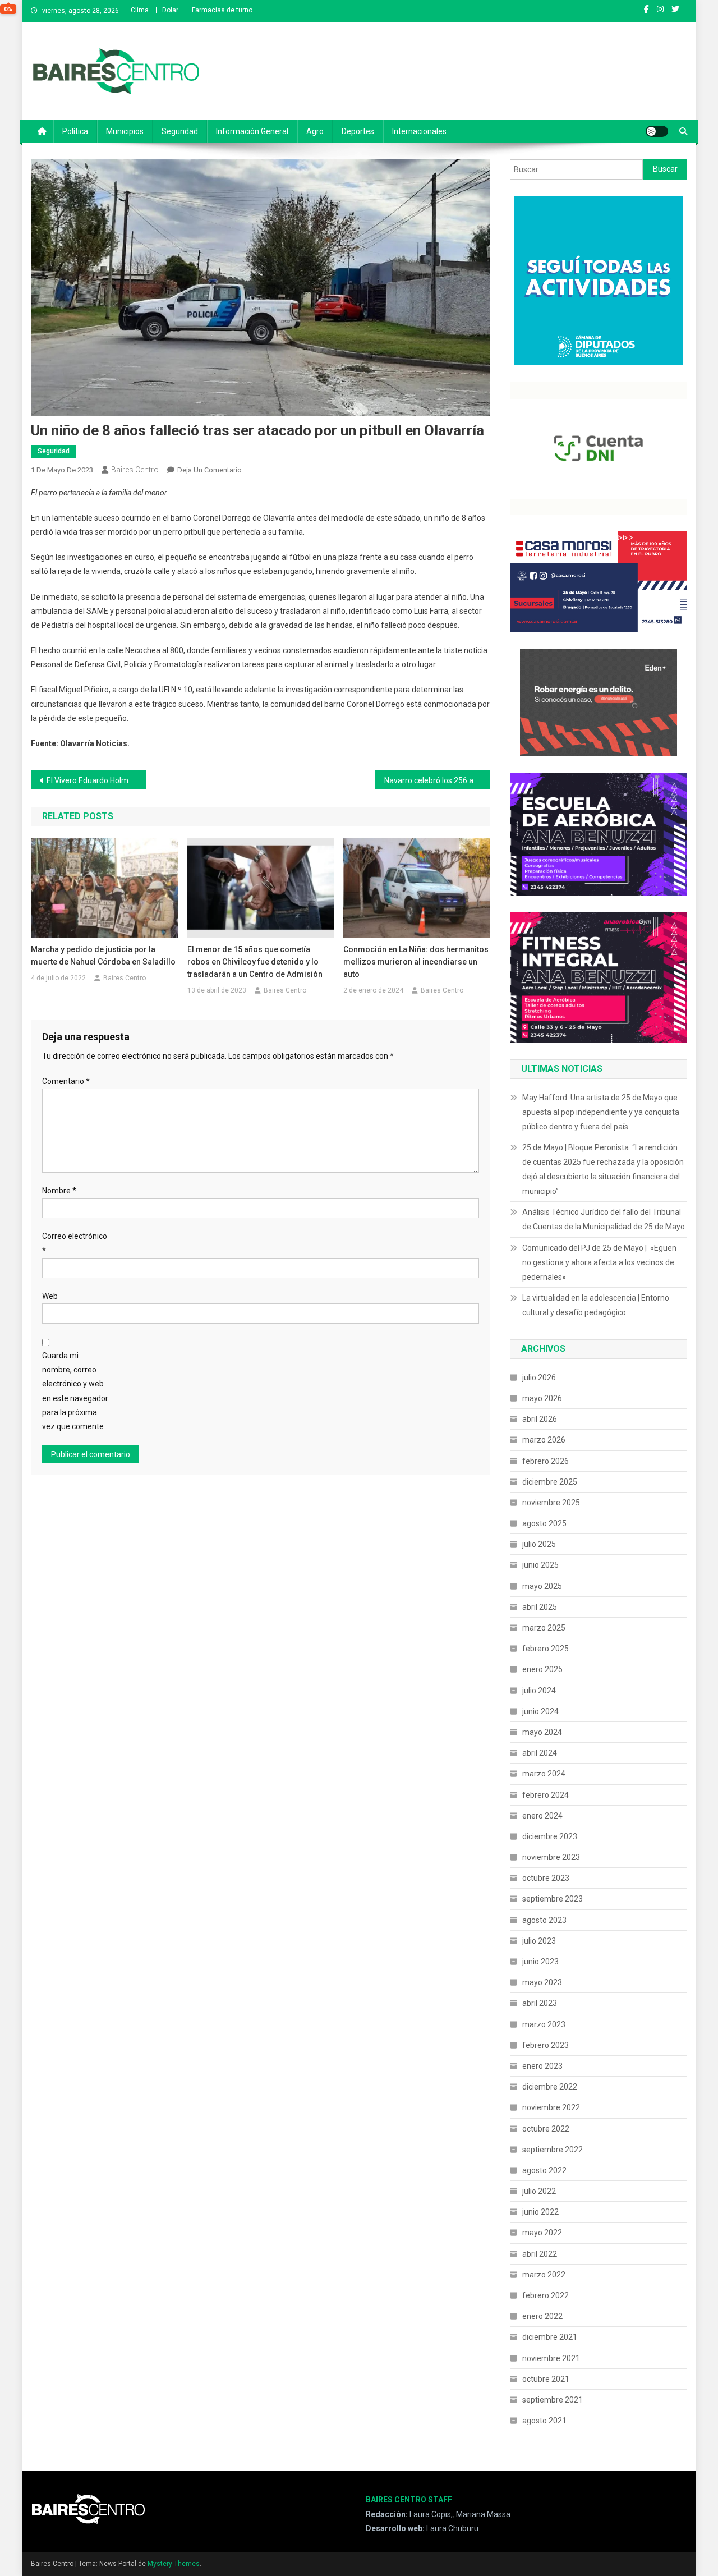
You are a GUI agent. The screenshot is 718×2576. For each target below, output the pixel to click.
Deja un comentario (210, 470)
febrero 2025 (546, 1649)
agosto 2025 (544, 1523)
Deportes (358, 131)
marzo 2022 (544, 2275)
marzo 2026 (544, 1440)
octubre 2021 (546, 2379)
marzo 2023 (544, 2024)
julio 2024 (539, 1691)
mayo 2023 (542, 1982)
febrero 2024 (546, 1795)
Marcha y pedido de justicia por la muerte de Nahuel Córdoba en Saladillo (103, 956)
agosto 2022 (544, 2170)
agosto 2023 (544, 1920)
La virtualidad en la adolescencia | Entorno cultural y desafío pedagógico (596, 1305)
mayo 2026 (542, 1398)
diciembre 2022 (550, 2087)
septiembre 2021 (553, 2400)
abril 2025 (540, 1607)
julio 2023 (539, 1941)
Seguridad (180, 131)
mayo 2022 (542, 2233)
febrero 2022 (546, 2295)
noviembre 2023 (551, 1857)
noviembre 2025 (551, 1503)
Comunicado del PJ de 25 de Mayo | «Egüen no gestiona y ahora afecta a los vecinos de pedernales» (599, 1262)
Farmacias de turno (222, 10)
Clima (140, 10)
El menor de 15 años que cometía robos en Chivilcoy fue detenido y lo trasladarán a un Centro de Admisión (255, 962)
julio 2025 (539, 1544)
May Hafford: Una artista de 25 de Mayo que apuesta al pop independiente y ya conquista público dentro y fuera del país (601, 1112)
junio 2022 (540, 2212)
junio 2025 (540, 1565)
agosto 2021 (544, 2421)
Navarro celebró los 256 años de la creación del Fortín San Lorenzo (437, 780)
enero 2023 (542, 2066)
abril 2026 (540, 1419)
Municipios (125, 131)
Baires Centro (135, 470)
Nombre (59, 1191)
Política (75, 131)
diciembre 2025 (550, 1482)
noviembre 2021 (551, 2358)
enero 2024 (542, 1816)
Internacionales (419, 131)
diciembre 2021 (550, 2337)
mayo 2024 (542, 1732)
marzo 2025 (544, 1628)
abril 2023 (540, 2003)
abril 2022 (540, 2254)
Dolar (170, 10)
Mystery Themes (174, 2564)
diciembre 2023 (550, 1836)
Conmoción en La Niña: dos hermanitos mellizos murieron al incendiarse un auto (416, 962)
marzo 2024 (544, 1774)
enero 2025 (542, 1669)
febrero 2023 (546, 2045)
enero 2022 (542, 2316)
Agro (315, 131)
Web (50, 1296)
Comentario (66, 1081)
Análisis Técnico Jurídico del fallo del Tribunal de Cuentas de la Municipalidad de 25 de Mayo (604, 1219)
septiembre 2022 (553, 2150)
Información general (252, 131)
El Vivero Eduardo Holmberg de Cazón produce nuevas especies (96, 780)
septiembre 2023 (553, 1899)
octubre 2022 (546, 2129)
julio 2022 (539, 2191)
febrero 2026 (546, 1461)
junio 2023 (540, 1962)
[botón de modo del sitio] (657, 131)
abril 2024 (540, 1753)
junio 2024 (540, 1711)
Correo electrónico (75, 1243)
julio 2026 (539, 1377)
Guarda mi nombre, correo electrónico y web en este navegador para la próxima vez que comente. (75, 1391)
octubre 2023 (546, 1878)
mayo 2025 (542, 1586)
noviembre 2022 (551, 2107)
